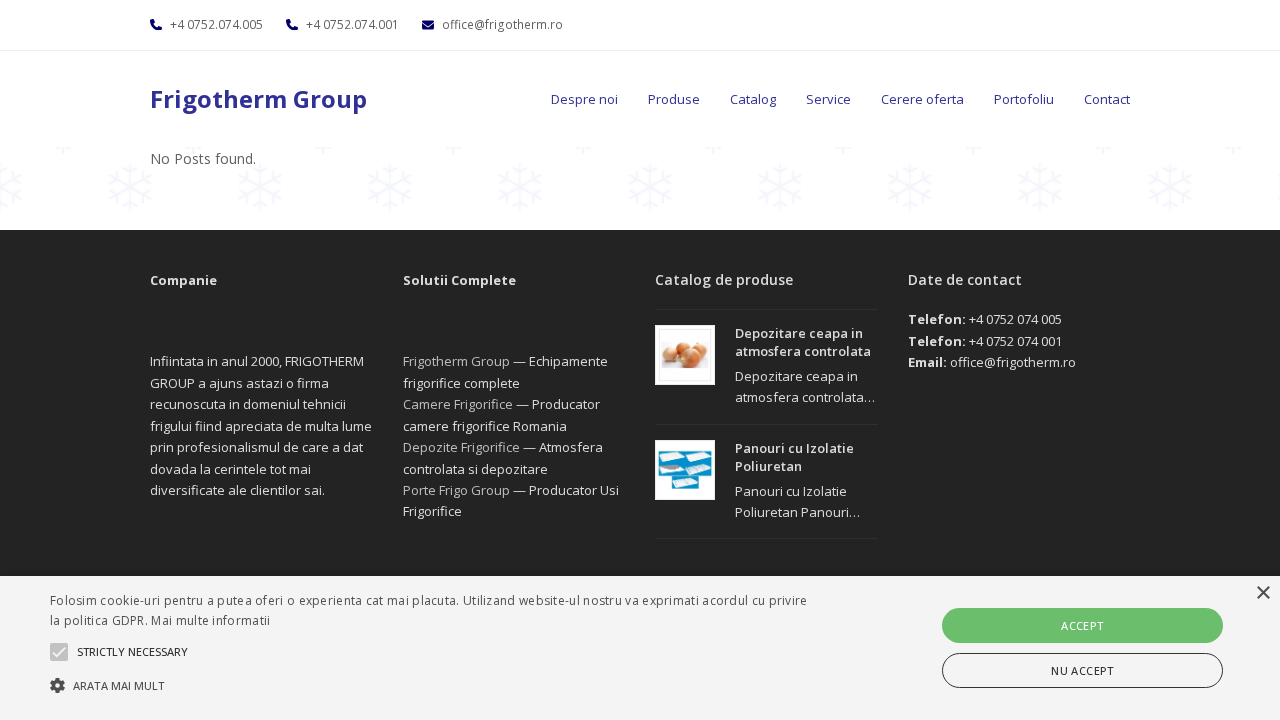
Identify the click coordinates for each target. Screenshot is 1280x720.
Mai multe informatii (210, 620)
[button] (433, 685)
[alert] (640, 648)
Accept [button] (1082, 625)
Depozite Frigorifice (461, 447)
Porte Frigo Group (456, 490)
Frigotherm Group (258, 98)
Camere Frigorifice (458, 404)
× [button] (1262, 593)
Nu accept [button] (1082, 670)
